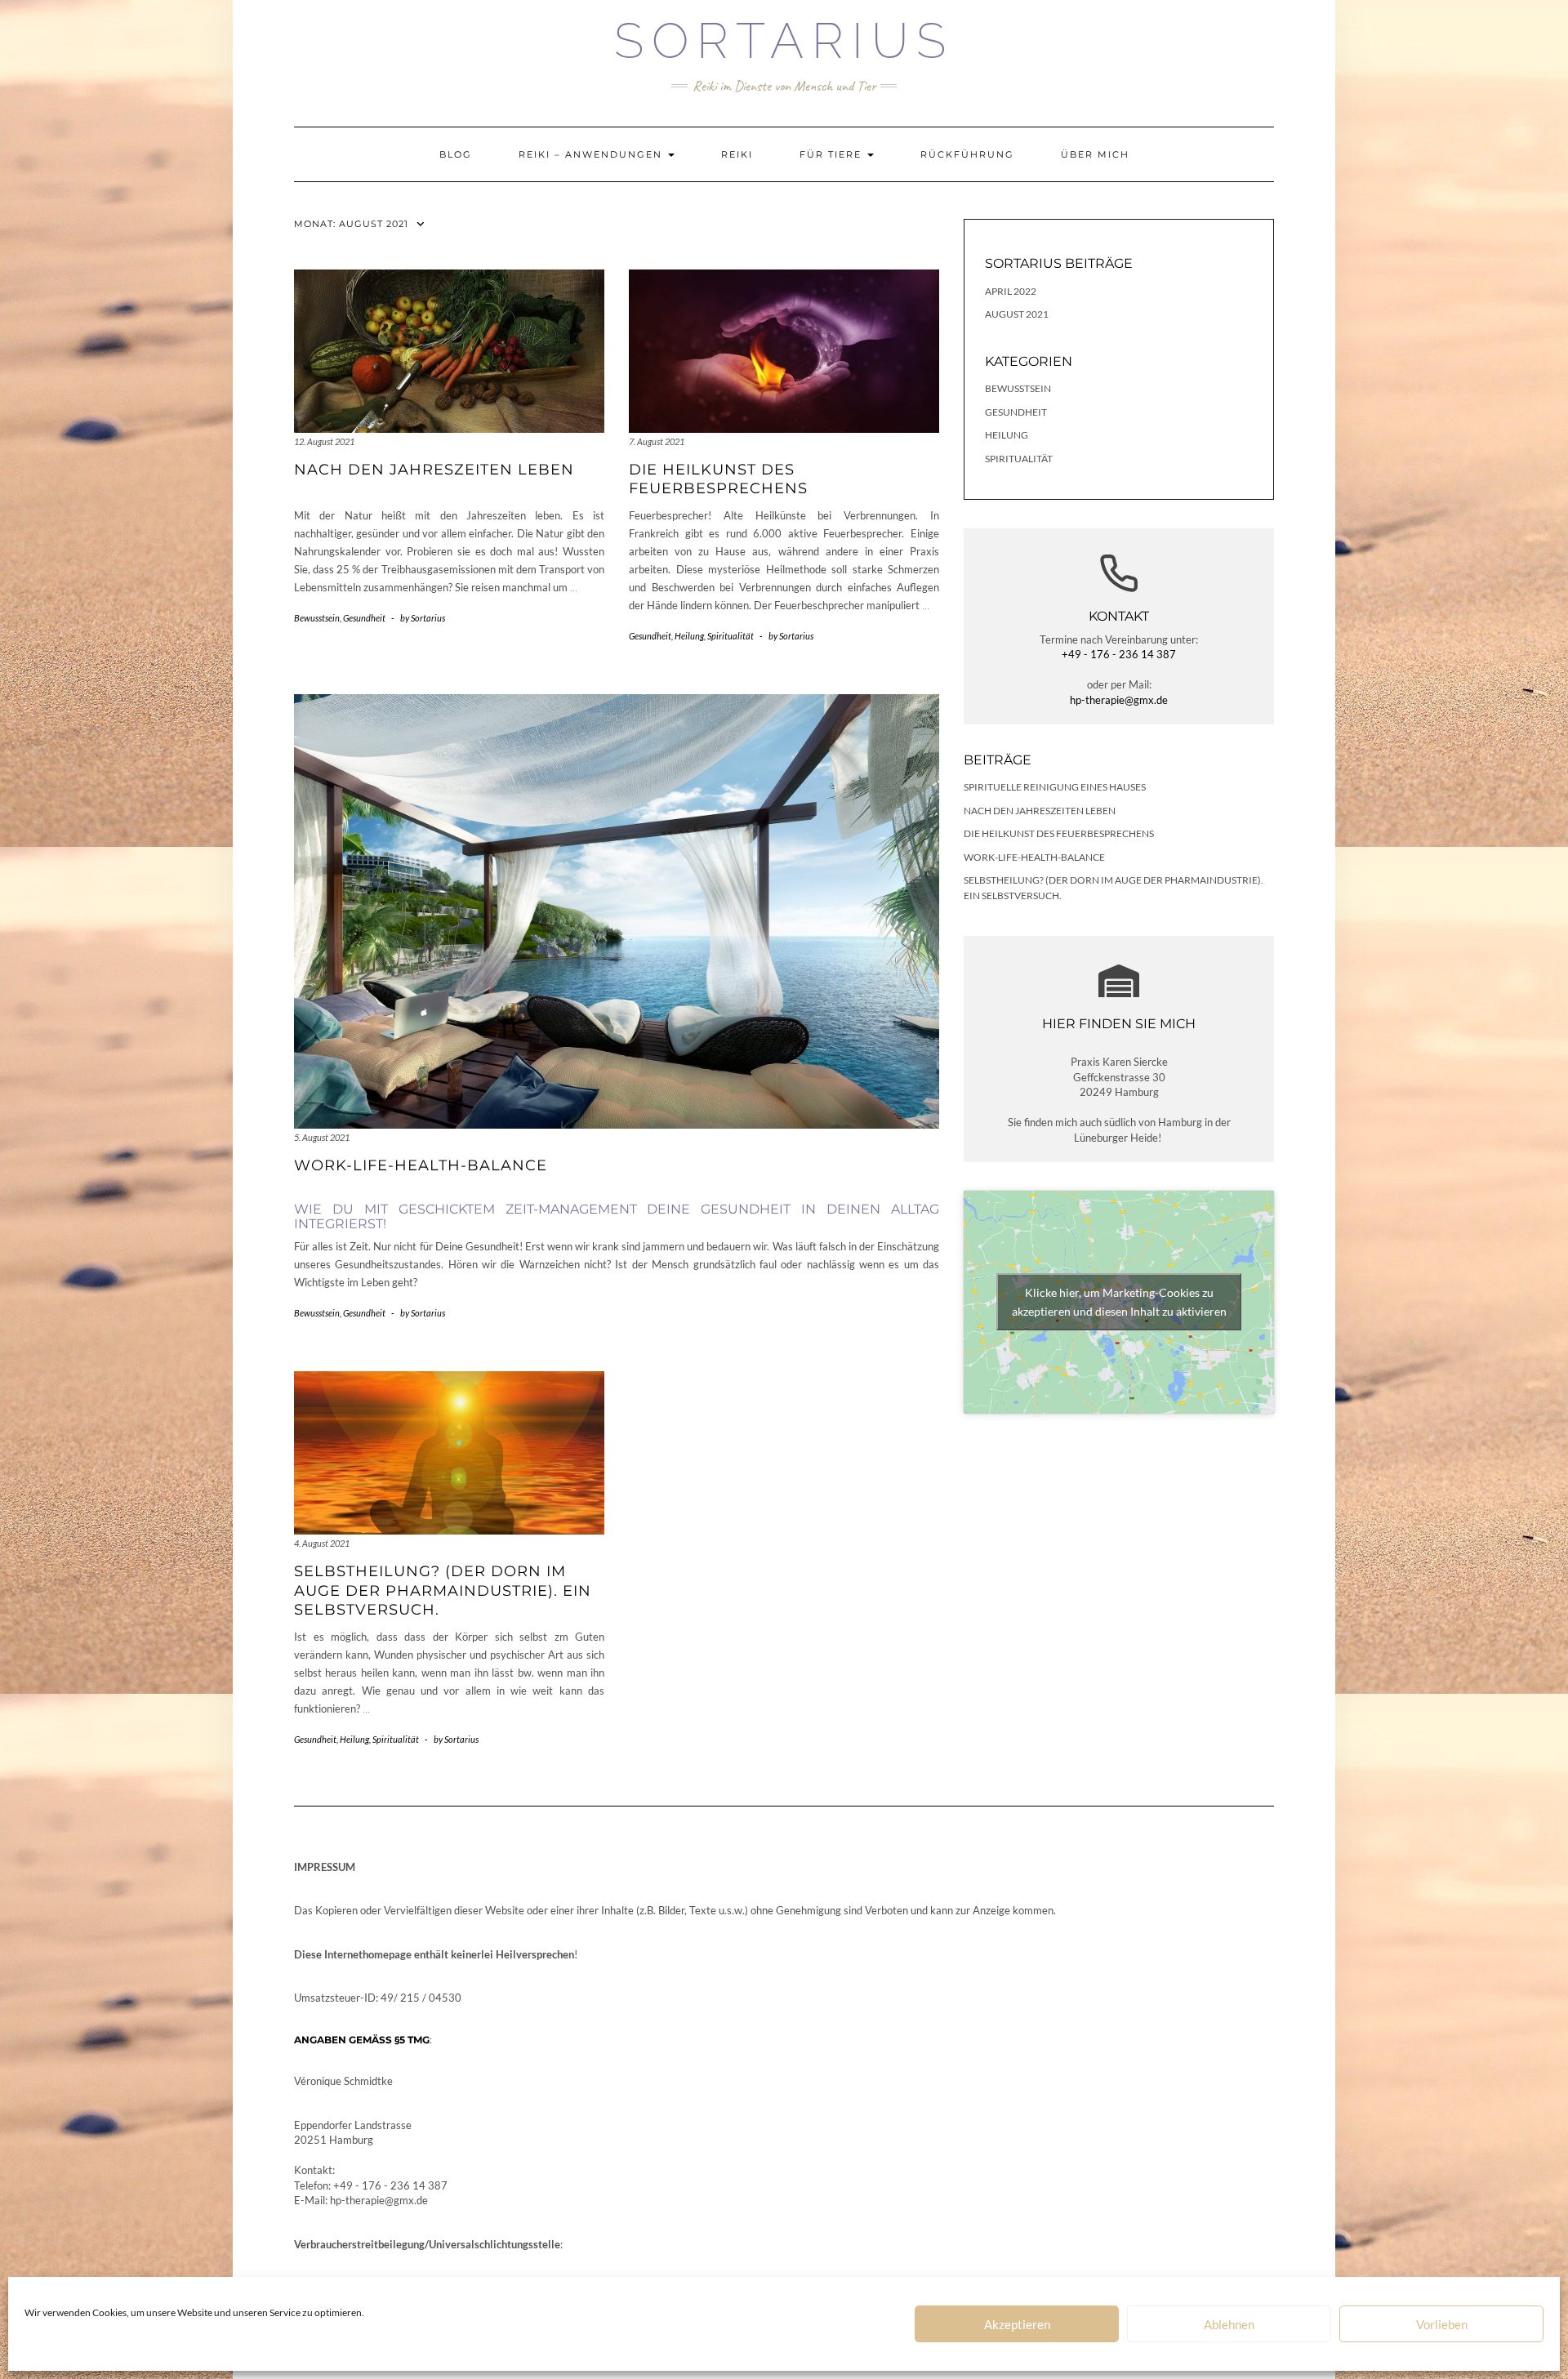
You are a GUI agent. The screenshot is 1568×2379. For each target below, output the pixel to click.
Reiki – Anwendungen (592, 154)
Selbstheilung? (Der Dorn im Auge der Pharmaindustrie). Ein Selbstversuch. (443, 1590)
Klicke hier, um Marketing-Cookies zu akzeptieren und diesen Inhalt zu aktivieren (1119, 1302)
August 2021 (1017, 314)
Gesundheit (364, 618)
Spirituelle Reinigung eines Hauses (1055, 787)
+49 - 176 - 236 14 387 (1119, 654)
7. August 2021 (657, 441)
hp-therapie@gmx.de (1119, 700)
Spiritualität (731, 636)
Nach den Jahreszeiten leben (434, 470)
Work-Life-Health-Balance (421, 1165)
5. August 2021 (322, 1137)
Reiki (737, 154)
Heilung (689, 636)
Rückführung (967, 154)
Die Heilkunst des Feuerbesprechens (718, 479)
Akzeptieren (1017, 2324)
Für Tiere (833, 154)
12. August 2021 (324, 441)
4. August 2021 (322, 1543)
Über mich (1095, 154)
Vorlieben (1442, 2324)
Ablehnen (1229, 2324)
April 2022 (1011, 291)
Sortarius (784, 41)
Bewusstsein (317, 618)
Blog (456, 154)
